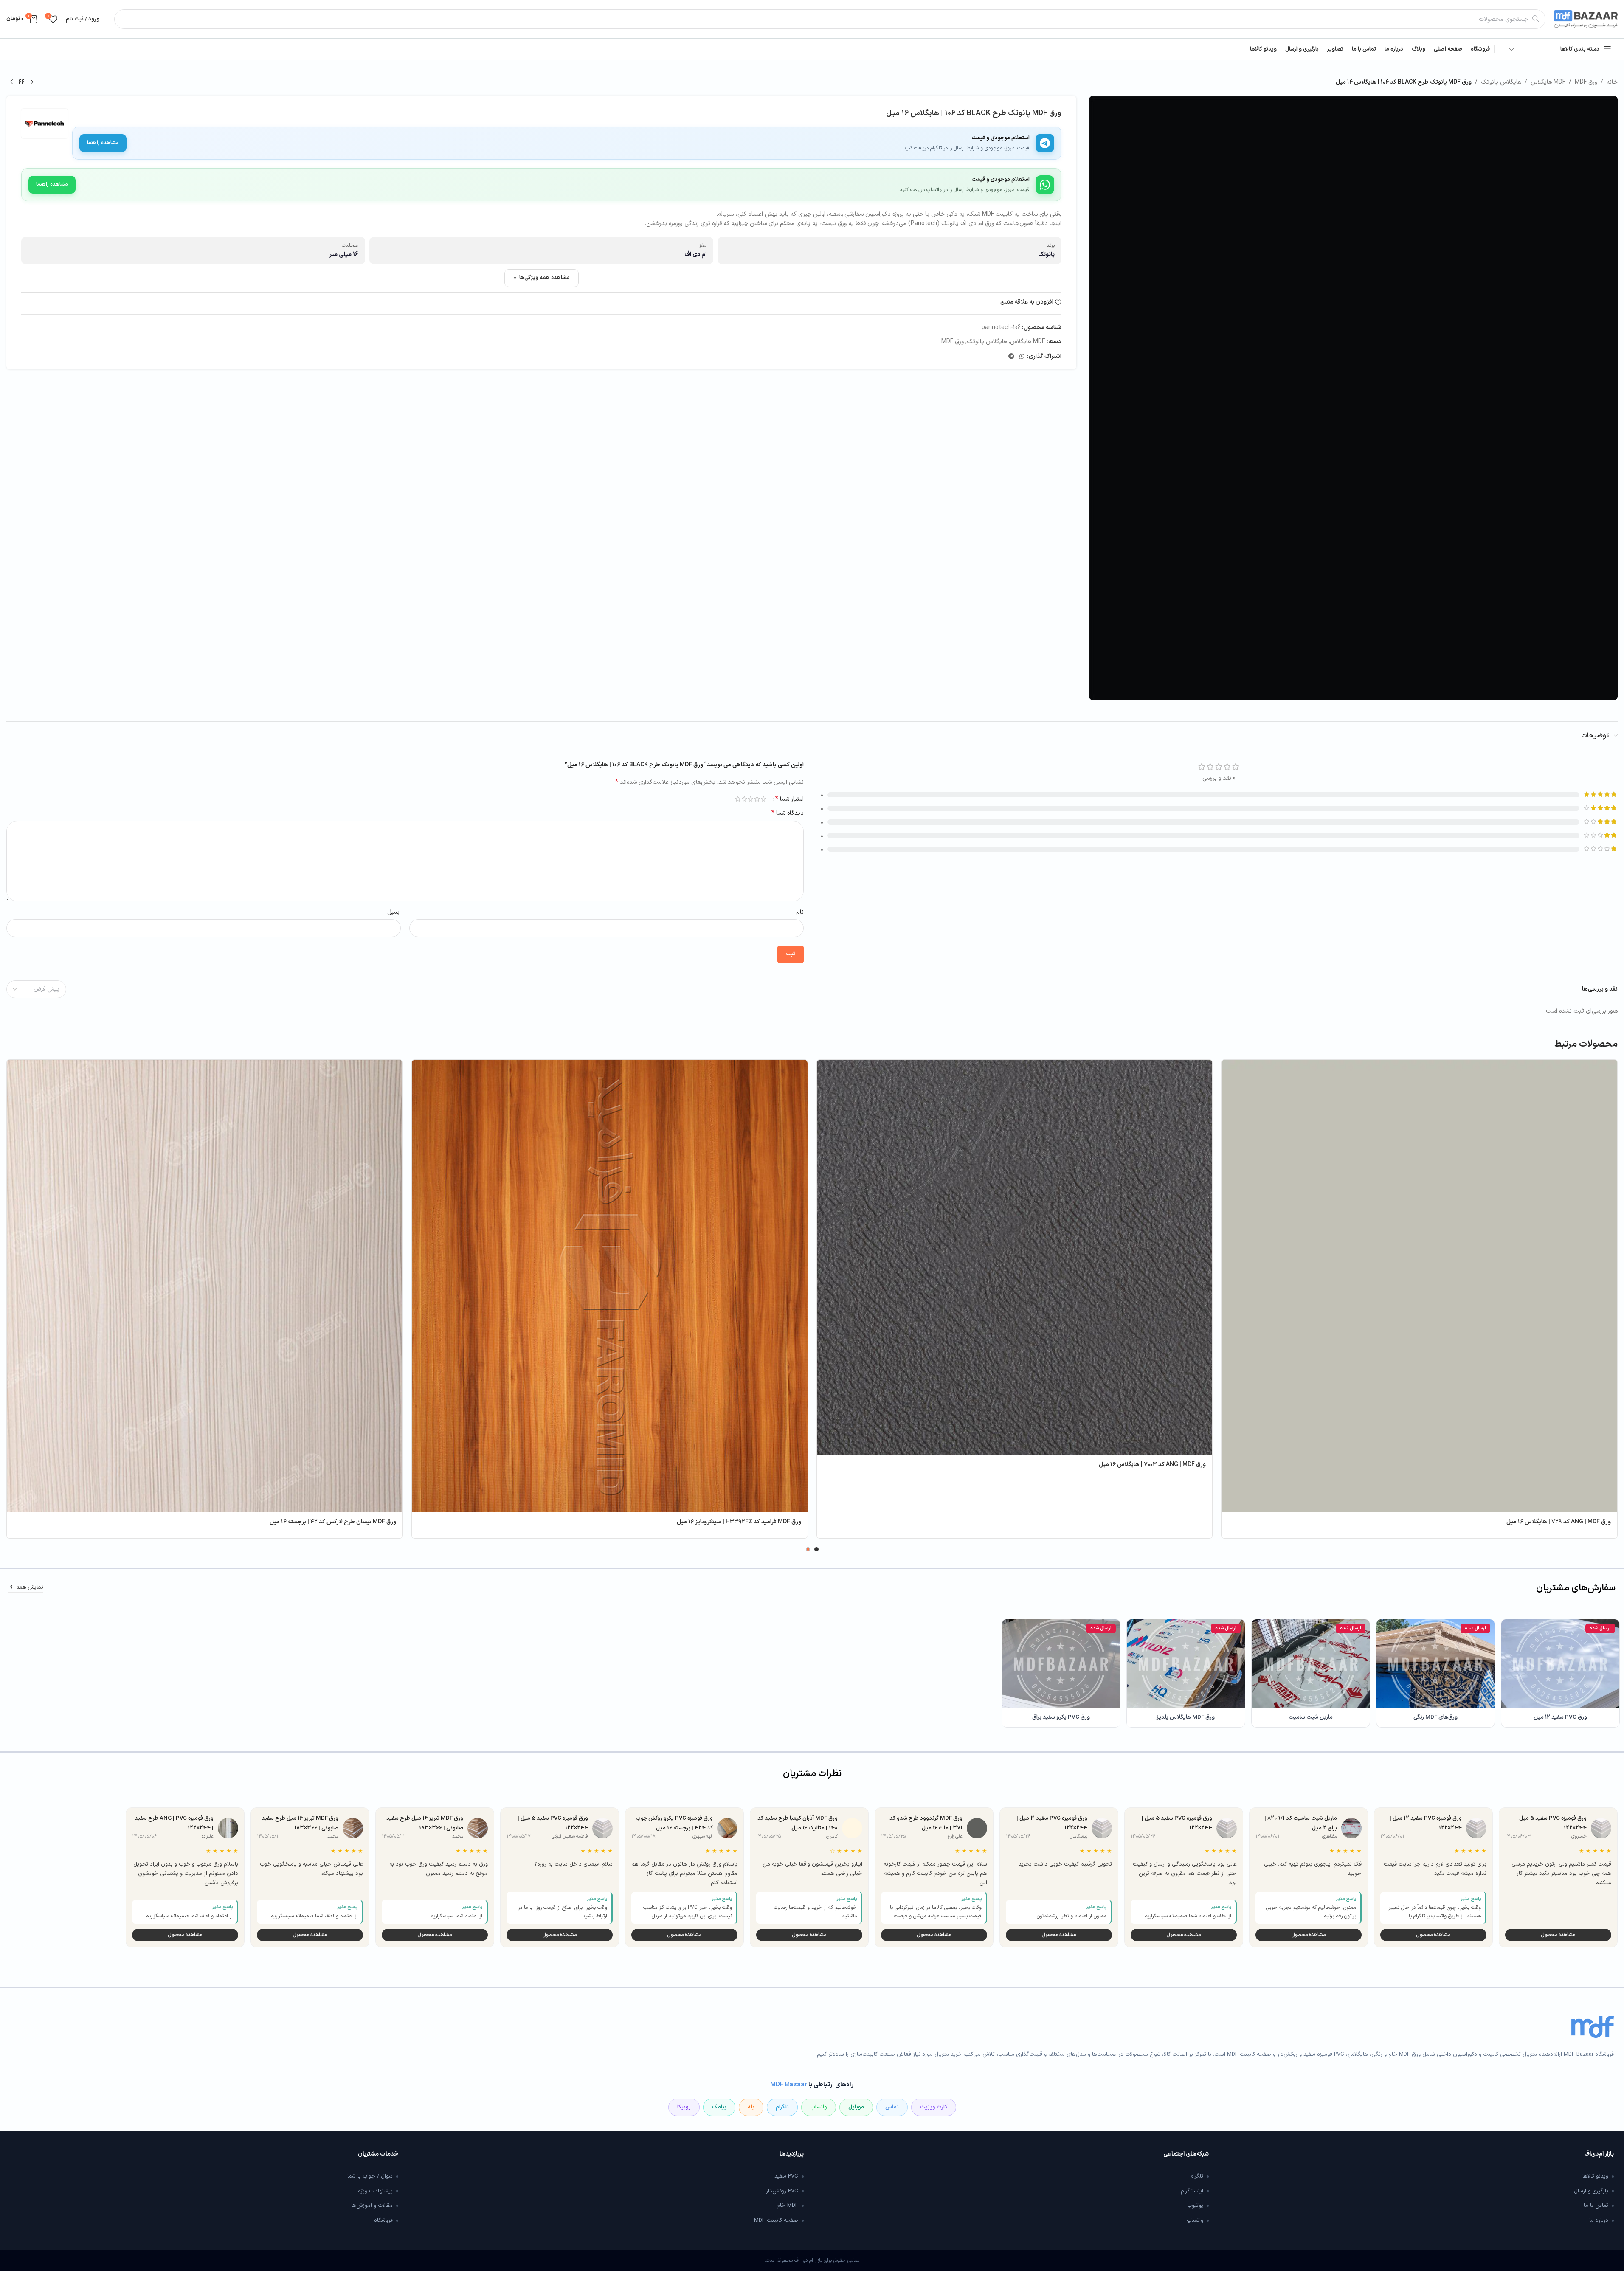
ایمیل (394, 912)
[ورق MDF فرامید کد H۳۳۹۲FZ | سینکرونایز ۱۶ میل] (610, 1286)
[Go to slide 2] (808, 1549)
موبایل (856, 2107)
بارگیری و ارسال (1591, 2191)
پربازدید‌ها (791, 2154)
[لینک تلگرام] (1011, 357)
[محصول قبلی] (32, 82)
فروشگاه (383, 2220)
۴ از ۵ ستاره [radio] (744, 799)
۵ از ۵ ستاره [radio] (738, 799)
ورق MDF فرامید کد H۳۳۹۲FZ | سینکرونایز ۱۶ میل (739, 1522)
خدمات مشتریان (378, 2154)
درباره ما (1599, 2220)
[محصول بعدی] (11, 82)
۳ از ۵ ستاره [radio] (751, 799)
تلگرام (782, 2107)
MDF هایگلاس (1548, 82)
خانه (1612, 82)
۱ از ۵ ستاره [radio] (764, 799)
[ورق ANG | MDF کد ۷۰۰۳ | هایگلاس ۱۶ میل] (1015, 1258)
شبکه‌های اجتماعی (1186, 2154)
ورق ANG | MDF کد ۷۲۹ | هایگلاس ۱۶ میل (1559, 1522)
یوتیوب (1195, 2206)
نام (800, 912)
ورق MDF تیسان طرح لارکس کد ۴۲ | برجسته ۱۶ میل (333, 1522)
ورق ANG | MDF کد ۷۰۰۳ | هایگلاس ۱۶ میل (1152, 1465)
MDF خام (787, 2206)
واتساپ (819, 2107)
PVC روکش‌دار (782, 2191)
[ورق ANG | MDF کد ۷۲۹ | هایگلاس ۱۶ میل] (1419, 1286)
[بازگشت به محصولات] (22, 82)
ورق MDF (1586, 82)
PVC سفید (786, 2176)
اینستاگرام (1192, 2191)
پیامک (719, 2107)
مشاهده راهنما (103, 143)
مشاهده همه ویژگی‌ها (545, 278)
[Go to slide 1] (816, 1549)
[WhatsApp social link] (1022, 357)
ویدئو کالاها (1595, 2176)
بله (751, 2107)
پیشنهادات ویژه (375, 2191)
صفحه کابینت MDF (776, 2220)
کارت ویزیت (934, 2107)
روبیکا (684, 2107)
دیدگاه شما (788, 813)
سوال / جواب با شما (370, 2176)
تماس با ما (1596, 2206)
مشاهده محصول (1558, 1935)
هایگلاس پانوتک (1501, 82)
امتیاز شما (789, 799)
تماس (892, 2107)
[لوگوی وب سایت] (1586, 19)
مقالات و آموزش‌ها (372, 2206)
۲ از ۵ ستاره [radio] (757, 799)
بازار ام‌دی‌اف (1599, 2154)
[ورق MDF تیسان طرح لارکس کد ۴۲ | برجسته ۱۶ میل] (205, 1286)
